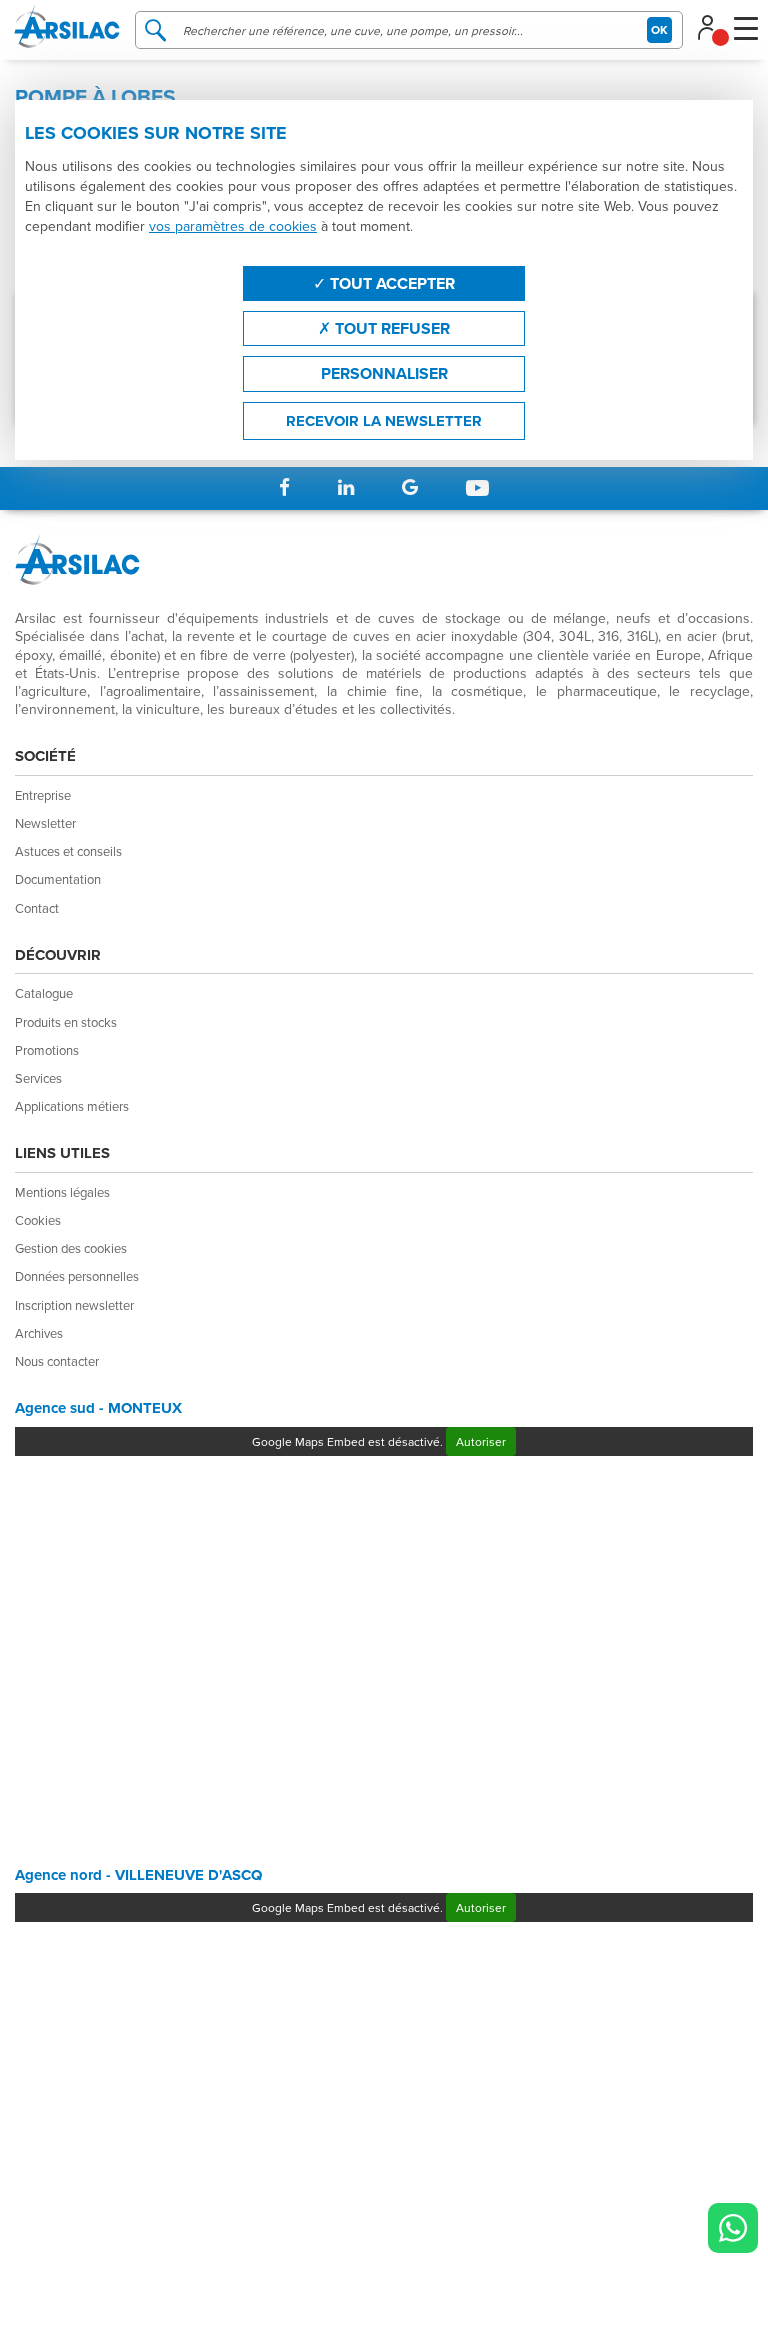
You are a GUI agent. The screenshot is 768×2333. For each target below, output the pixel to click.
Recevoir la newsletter (384, 421)
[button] (711, 26)
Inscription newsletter (74, 1305)
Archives (39, 1333)
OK (659, 29)
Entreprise (43, 795)
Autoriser (481, 1441)
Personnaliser (384, 373)
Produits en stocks (66, 1022)
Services (38, 1078)
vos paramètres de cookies (233, 226)
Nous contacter (57, 1361)
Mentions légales (62, 1192)
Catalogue (44, 993)
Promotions (47, 1050)
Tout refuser (390, 328)
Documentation (58, 879)
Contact (37, 908)
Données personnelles (77, 1276)
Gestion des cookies (71, 1248)
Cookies (38, 1220)
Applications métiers (72, 1106)
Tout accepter (390, 283)
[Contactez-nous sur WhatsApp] (733, 2228)
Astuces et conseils (68, 851)
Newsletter (45, 823)
